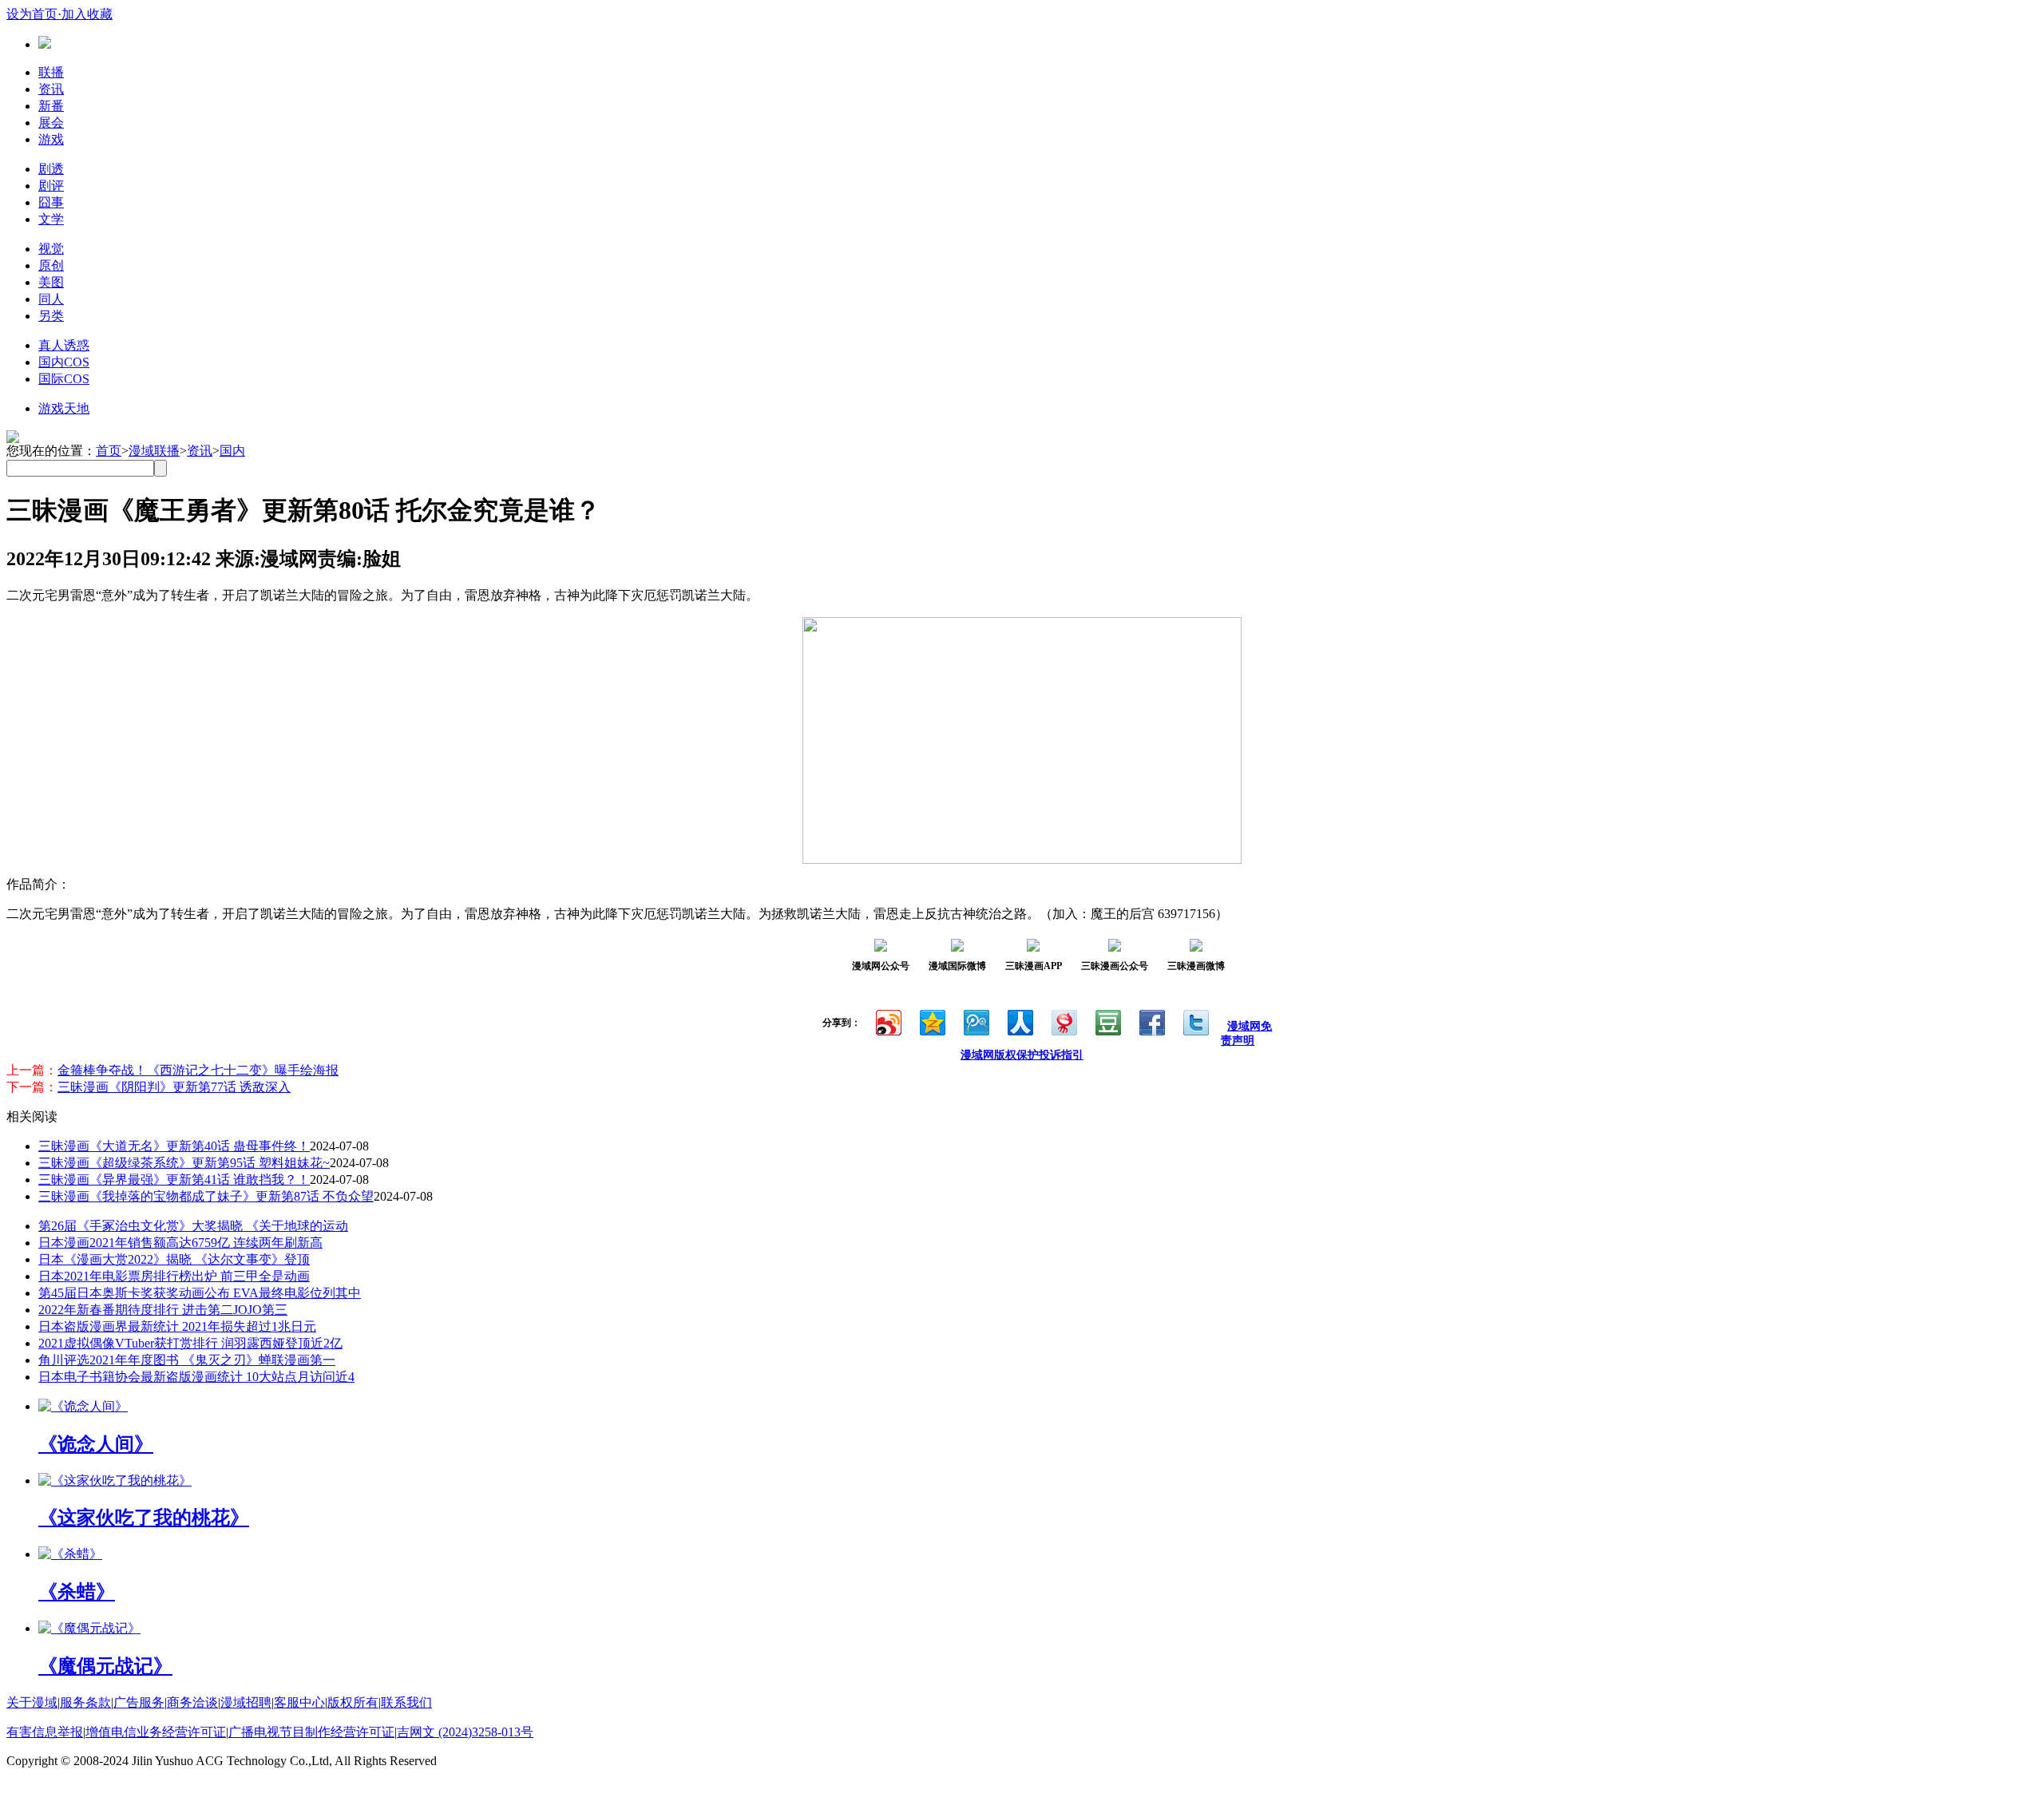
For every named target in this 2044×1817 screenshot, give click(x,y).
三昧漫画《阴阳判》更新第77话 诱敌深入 (174, 1087)
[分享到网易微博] (1063, 1021)
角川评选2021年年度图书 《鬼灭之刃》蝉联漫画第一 (187, 1360)
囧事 (51, 202)
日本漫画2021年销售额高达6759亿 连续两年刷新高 (180, 1243)
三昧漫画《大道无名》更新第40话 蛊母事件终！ (174, 1146)
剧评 (51, 186)
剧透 (51, 169)
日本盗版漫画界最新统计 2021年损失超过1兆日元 (177, 1326)
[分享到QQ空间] (931, 1021)
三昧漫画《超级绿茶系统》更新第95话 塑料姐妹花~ (184, 1163)
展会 (51, 123)
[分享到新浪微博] (887, 1021)
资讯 (51, 89)
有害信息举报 (45, 1732)
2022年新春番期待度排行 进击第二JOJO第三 (163, 1310)
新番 (51, 106)
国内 (232, 451)
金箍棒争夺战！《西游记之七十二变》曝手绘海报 (198, 1070)
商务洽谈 (192, 1702)
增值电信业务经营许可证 (156, 1732)
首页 (109, 451)
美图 (51, 282)
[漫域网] (45, 44)
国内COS (64, 362)
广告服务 (139, 1702)
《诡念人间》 (96, 1444)
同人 (51, 299)
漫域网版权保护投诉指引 (1022, 1055)
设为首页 (32, 14)
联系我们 (406, 1702)
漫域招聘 (246, 1702)
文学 (51, 219)
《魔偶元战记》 (105, 1666)
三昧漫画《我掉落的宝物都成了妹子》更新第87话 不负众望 (206, 1196)
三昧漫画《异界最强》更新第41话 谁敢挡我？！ (174, 1180)
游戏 (51, 139)
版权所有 (353, 1702)
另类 (51, 316)
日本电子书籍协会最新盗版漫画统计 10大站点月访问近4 (196, 1377)
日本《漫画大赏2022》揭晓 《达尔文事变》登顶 (174, 1259)
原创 (51, 265)
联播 (51, 72)
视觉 (51, 249)
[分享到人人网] (1019, 1021)
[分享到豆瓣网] (1107, 1021)
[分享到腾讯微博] (975, 1021)
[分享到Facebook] (1151, 1021)
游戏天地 (64, 408)
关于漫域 (32, 1702)
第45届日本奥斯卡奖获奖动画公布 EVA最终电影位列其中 (200, 1293)
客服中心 (299, 1702)
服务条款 (85, 1702)
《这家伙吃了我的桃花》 (144, 1518)
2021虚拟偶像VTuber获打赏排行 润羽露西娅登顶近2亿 (190, 1343)
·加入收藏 (85, 14)
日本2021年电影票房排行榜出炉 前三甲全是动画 (174, 1276)
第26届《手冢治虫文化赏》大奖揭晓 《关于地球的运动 (193, 1226)
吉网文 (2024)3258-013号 (465, 1732)
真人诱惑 (64, 345)
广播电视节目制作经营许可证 (311, 1732)
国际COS (64, 379)
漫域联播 (154, 451)
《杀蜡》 (77, 1592)
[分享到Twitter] (1195, 1021)
